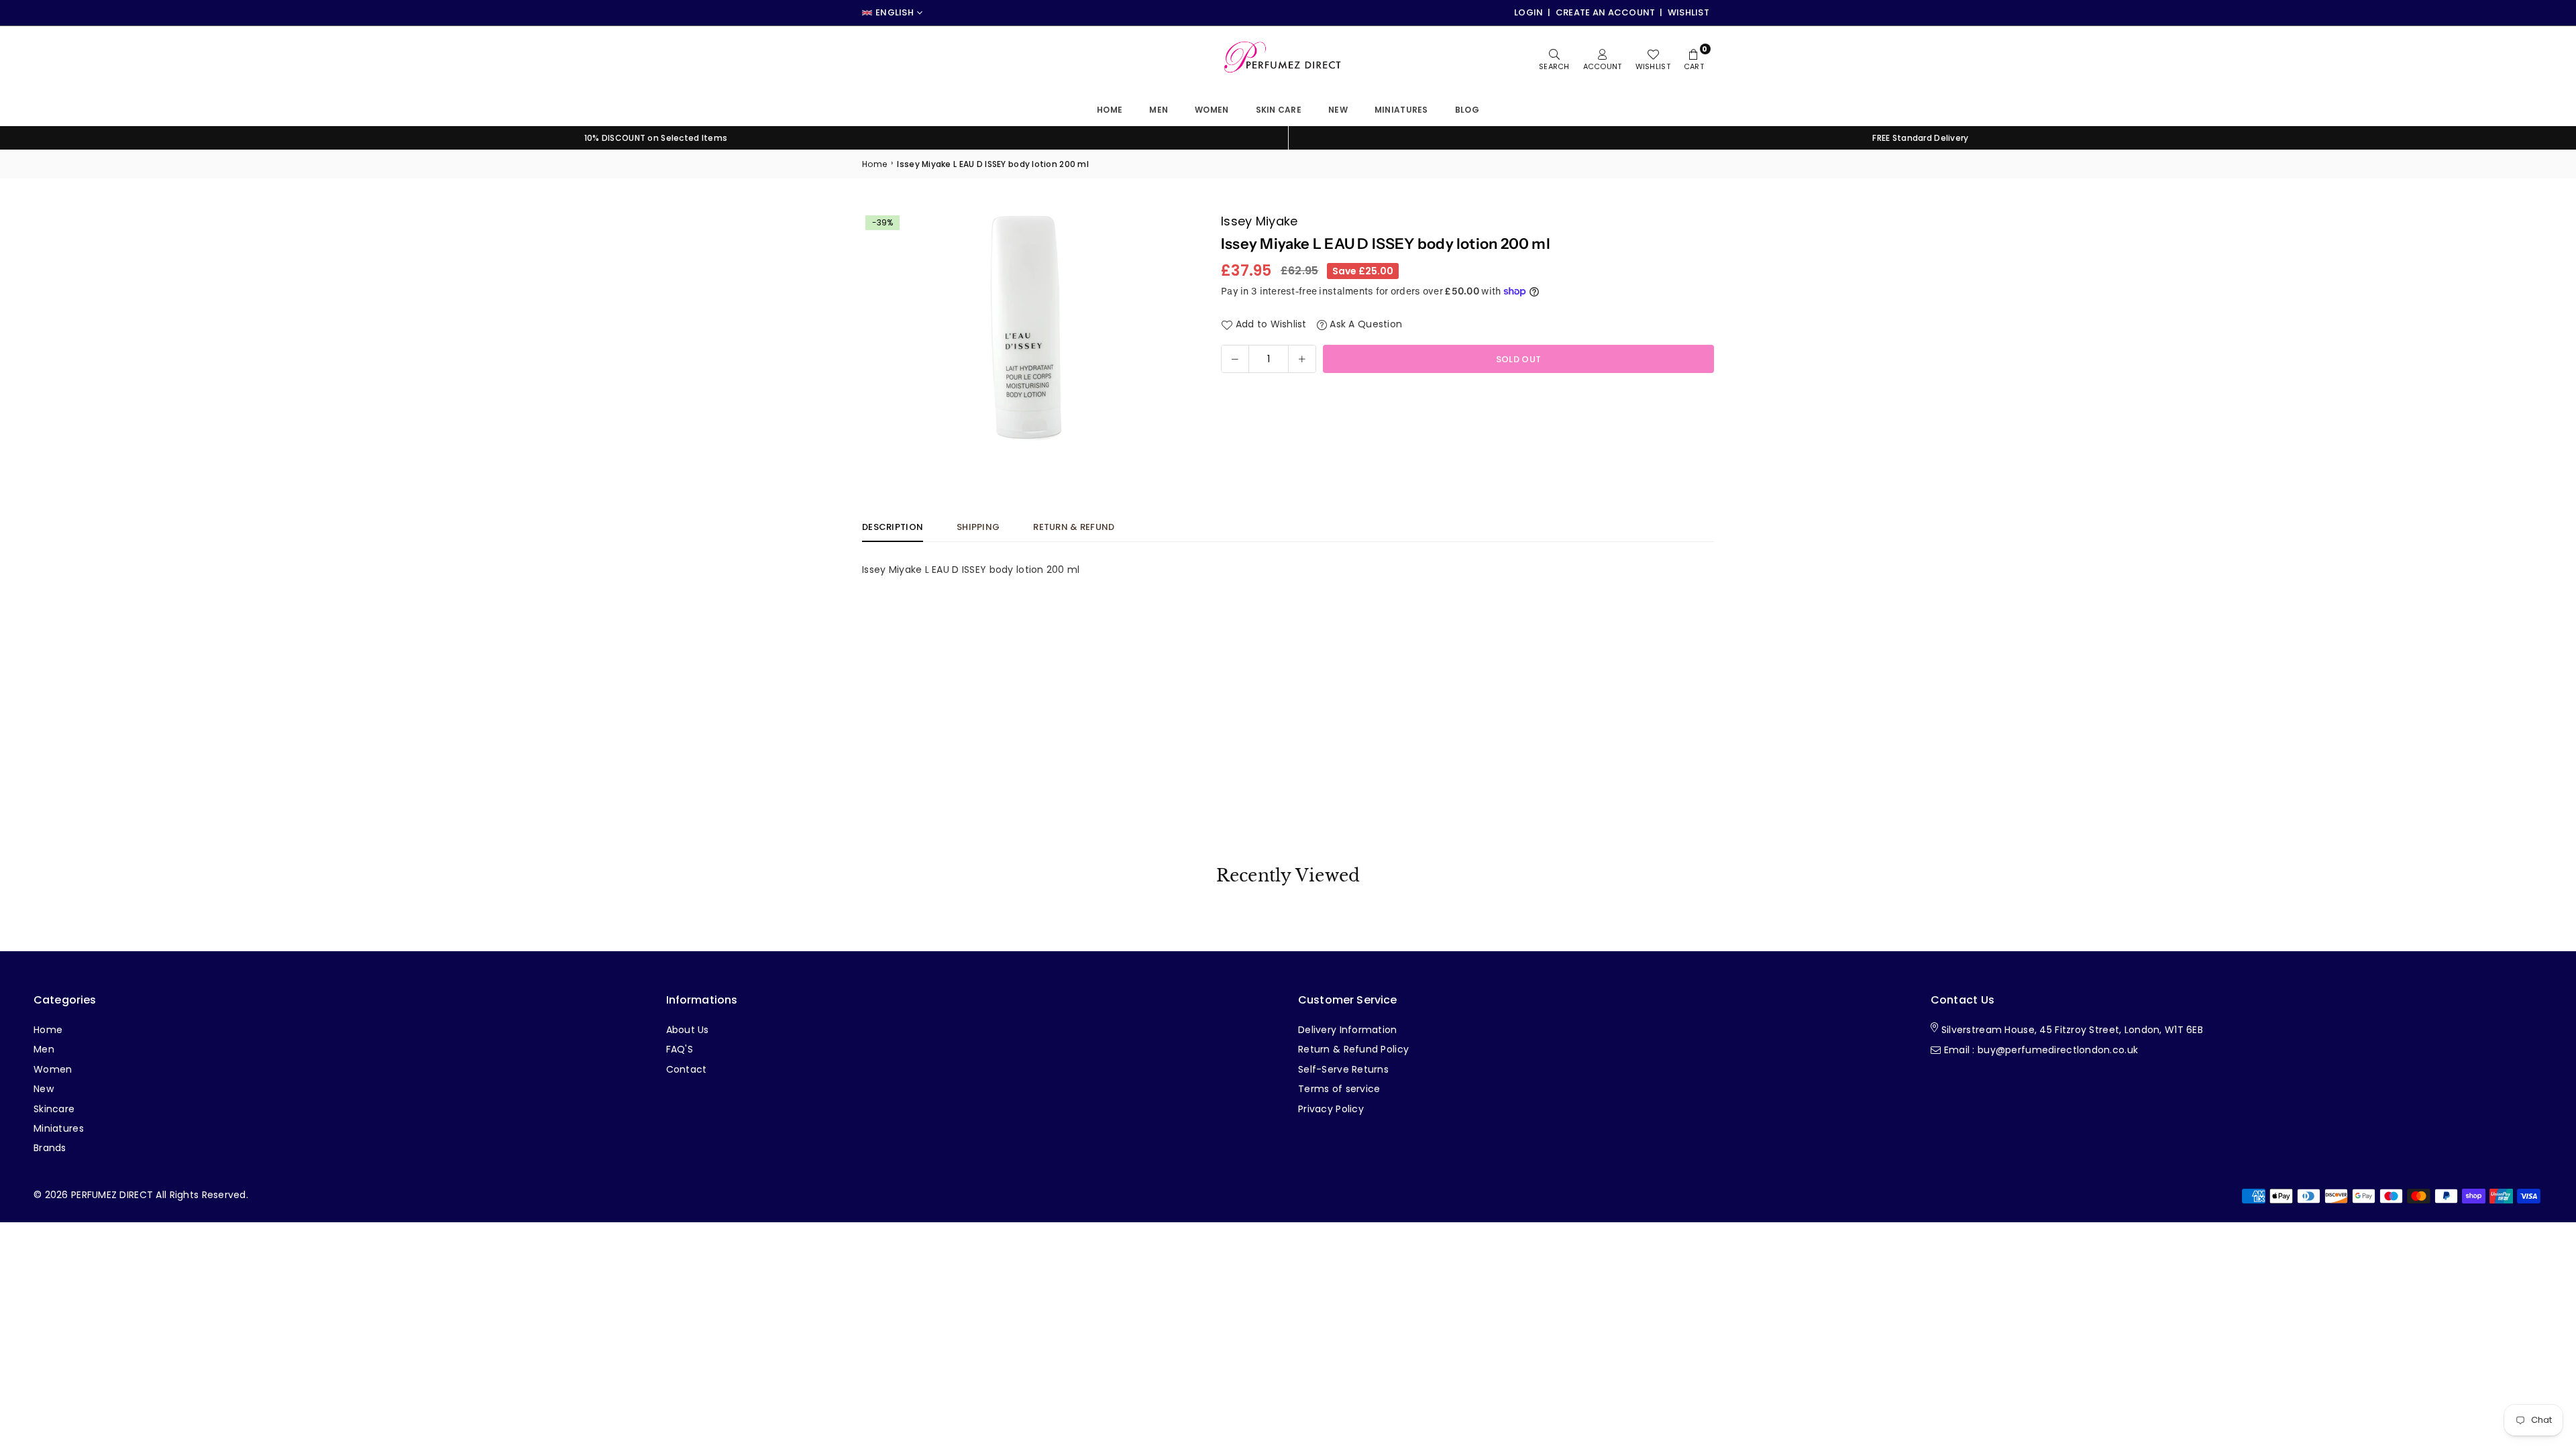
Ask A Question (1364, 324)
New (1338, 110)
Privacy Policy (1331, 1109)
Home (1110, 110)
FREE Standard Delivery (1920, 138)
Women (1212, 110)
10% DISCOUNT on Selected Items (656, 138)
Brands (50, 1148)
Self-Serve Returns (1343, 1069)
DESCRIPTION (893, 527)
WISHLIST (1688, 12)
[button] (1172, 330)
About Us (688, 1030)
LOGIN (1528, 12)
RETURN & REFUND (1074, 527)
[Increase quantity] (1302, 359)
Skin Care (1279, 110)
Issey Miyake (1259, 221)
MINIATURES (1401, 110)
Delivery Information (1348, 1030)
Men (1159, 110)
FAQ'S (680, 1049)
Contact (687, 1069)
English (895, 13)
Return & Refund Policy (1353, 1049)
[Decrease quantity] (1235, 359)
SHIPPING (978, 527)
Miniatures (59, 1128)
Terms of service (1339, 1089)
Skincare (54, 1109)
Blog (1467, 110)
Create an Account (1606, 12)
